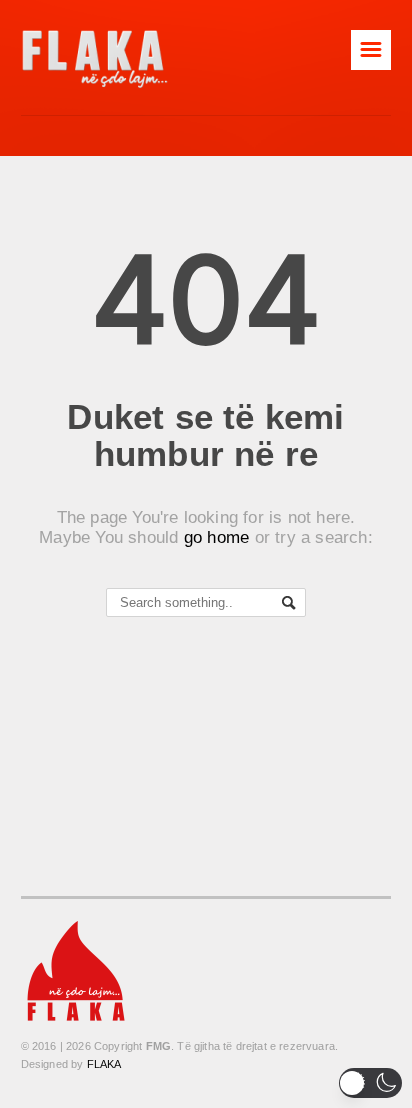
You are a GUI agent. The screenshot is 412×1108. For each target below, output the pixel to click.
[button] (370, 1083)
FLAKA (104, 1064)
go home (217, 537)
